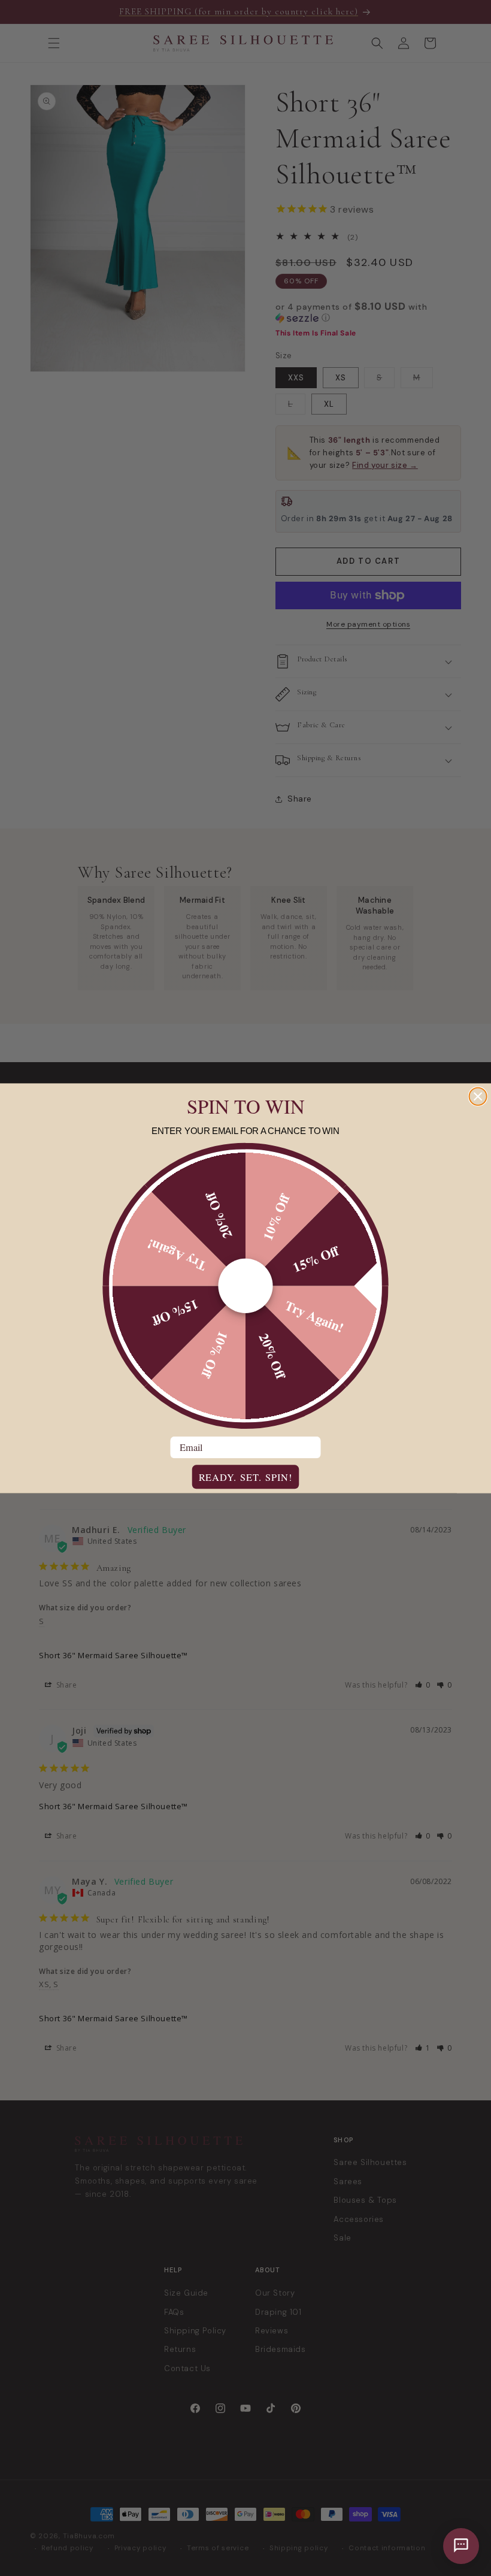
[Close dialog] (478, 1096)
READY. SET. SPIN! (246, 1477)
